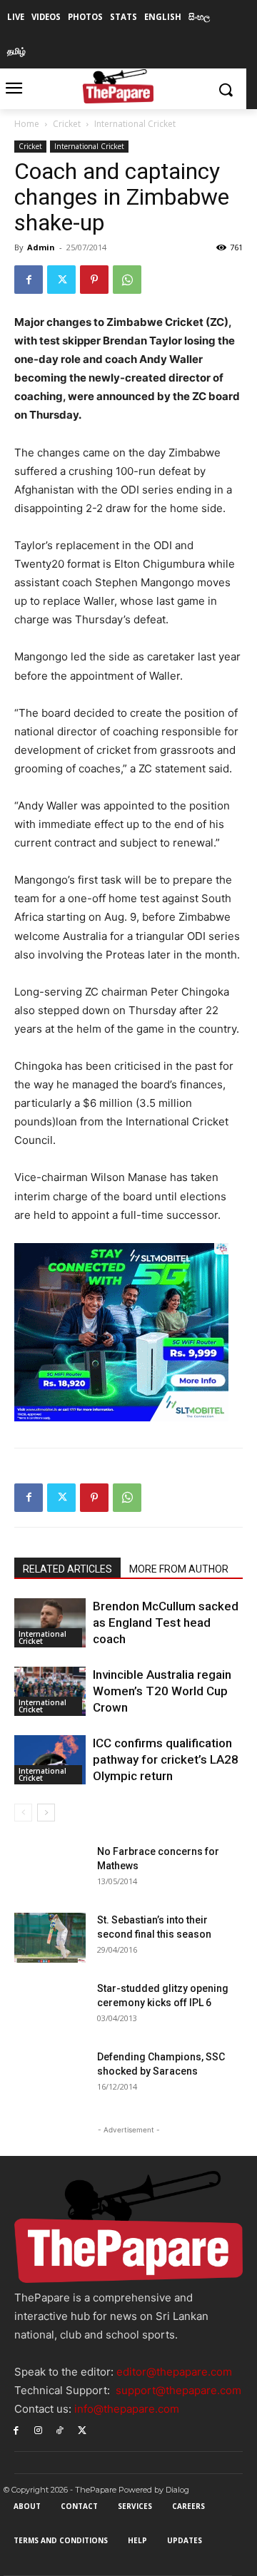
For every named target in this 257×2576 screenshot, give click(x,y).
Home (27, 124)
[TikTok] (60, 2429)
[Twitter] (61, 280)
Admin (41, 247)
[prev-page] (23, 1813)
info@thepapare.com (127, 2409)
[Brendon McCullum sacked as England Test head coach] (50, 1623)
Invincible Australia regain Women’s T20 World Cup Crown (162, 1691)
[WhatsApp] (127, 280)
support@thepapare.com (178, 2390)
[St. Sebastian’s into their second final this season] (50, 1938)
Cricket (67, 124)
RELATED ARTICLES (67, 1569)
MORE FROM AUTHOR (179, 1569)
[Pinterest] (94, 280)
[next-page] (46, 1813)
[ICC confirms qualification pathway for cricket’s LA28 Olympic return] (50, 1760)
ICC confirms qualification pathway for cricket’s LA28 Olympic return (166, 1759)
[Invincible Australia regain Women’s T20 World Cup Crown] (50, 1691)
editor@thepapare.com (174, 2372)
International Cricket (135, 124)
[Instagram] (38, 2429)
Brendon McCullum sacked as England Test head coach (166, 1622)
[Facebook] (29, 280)
